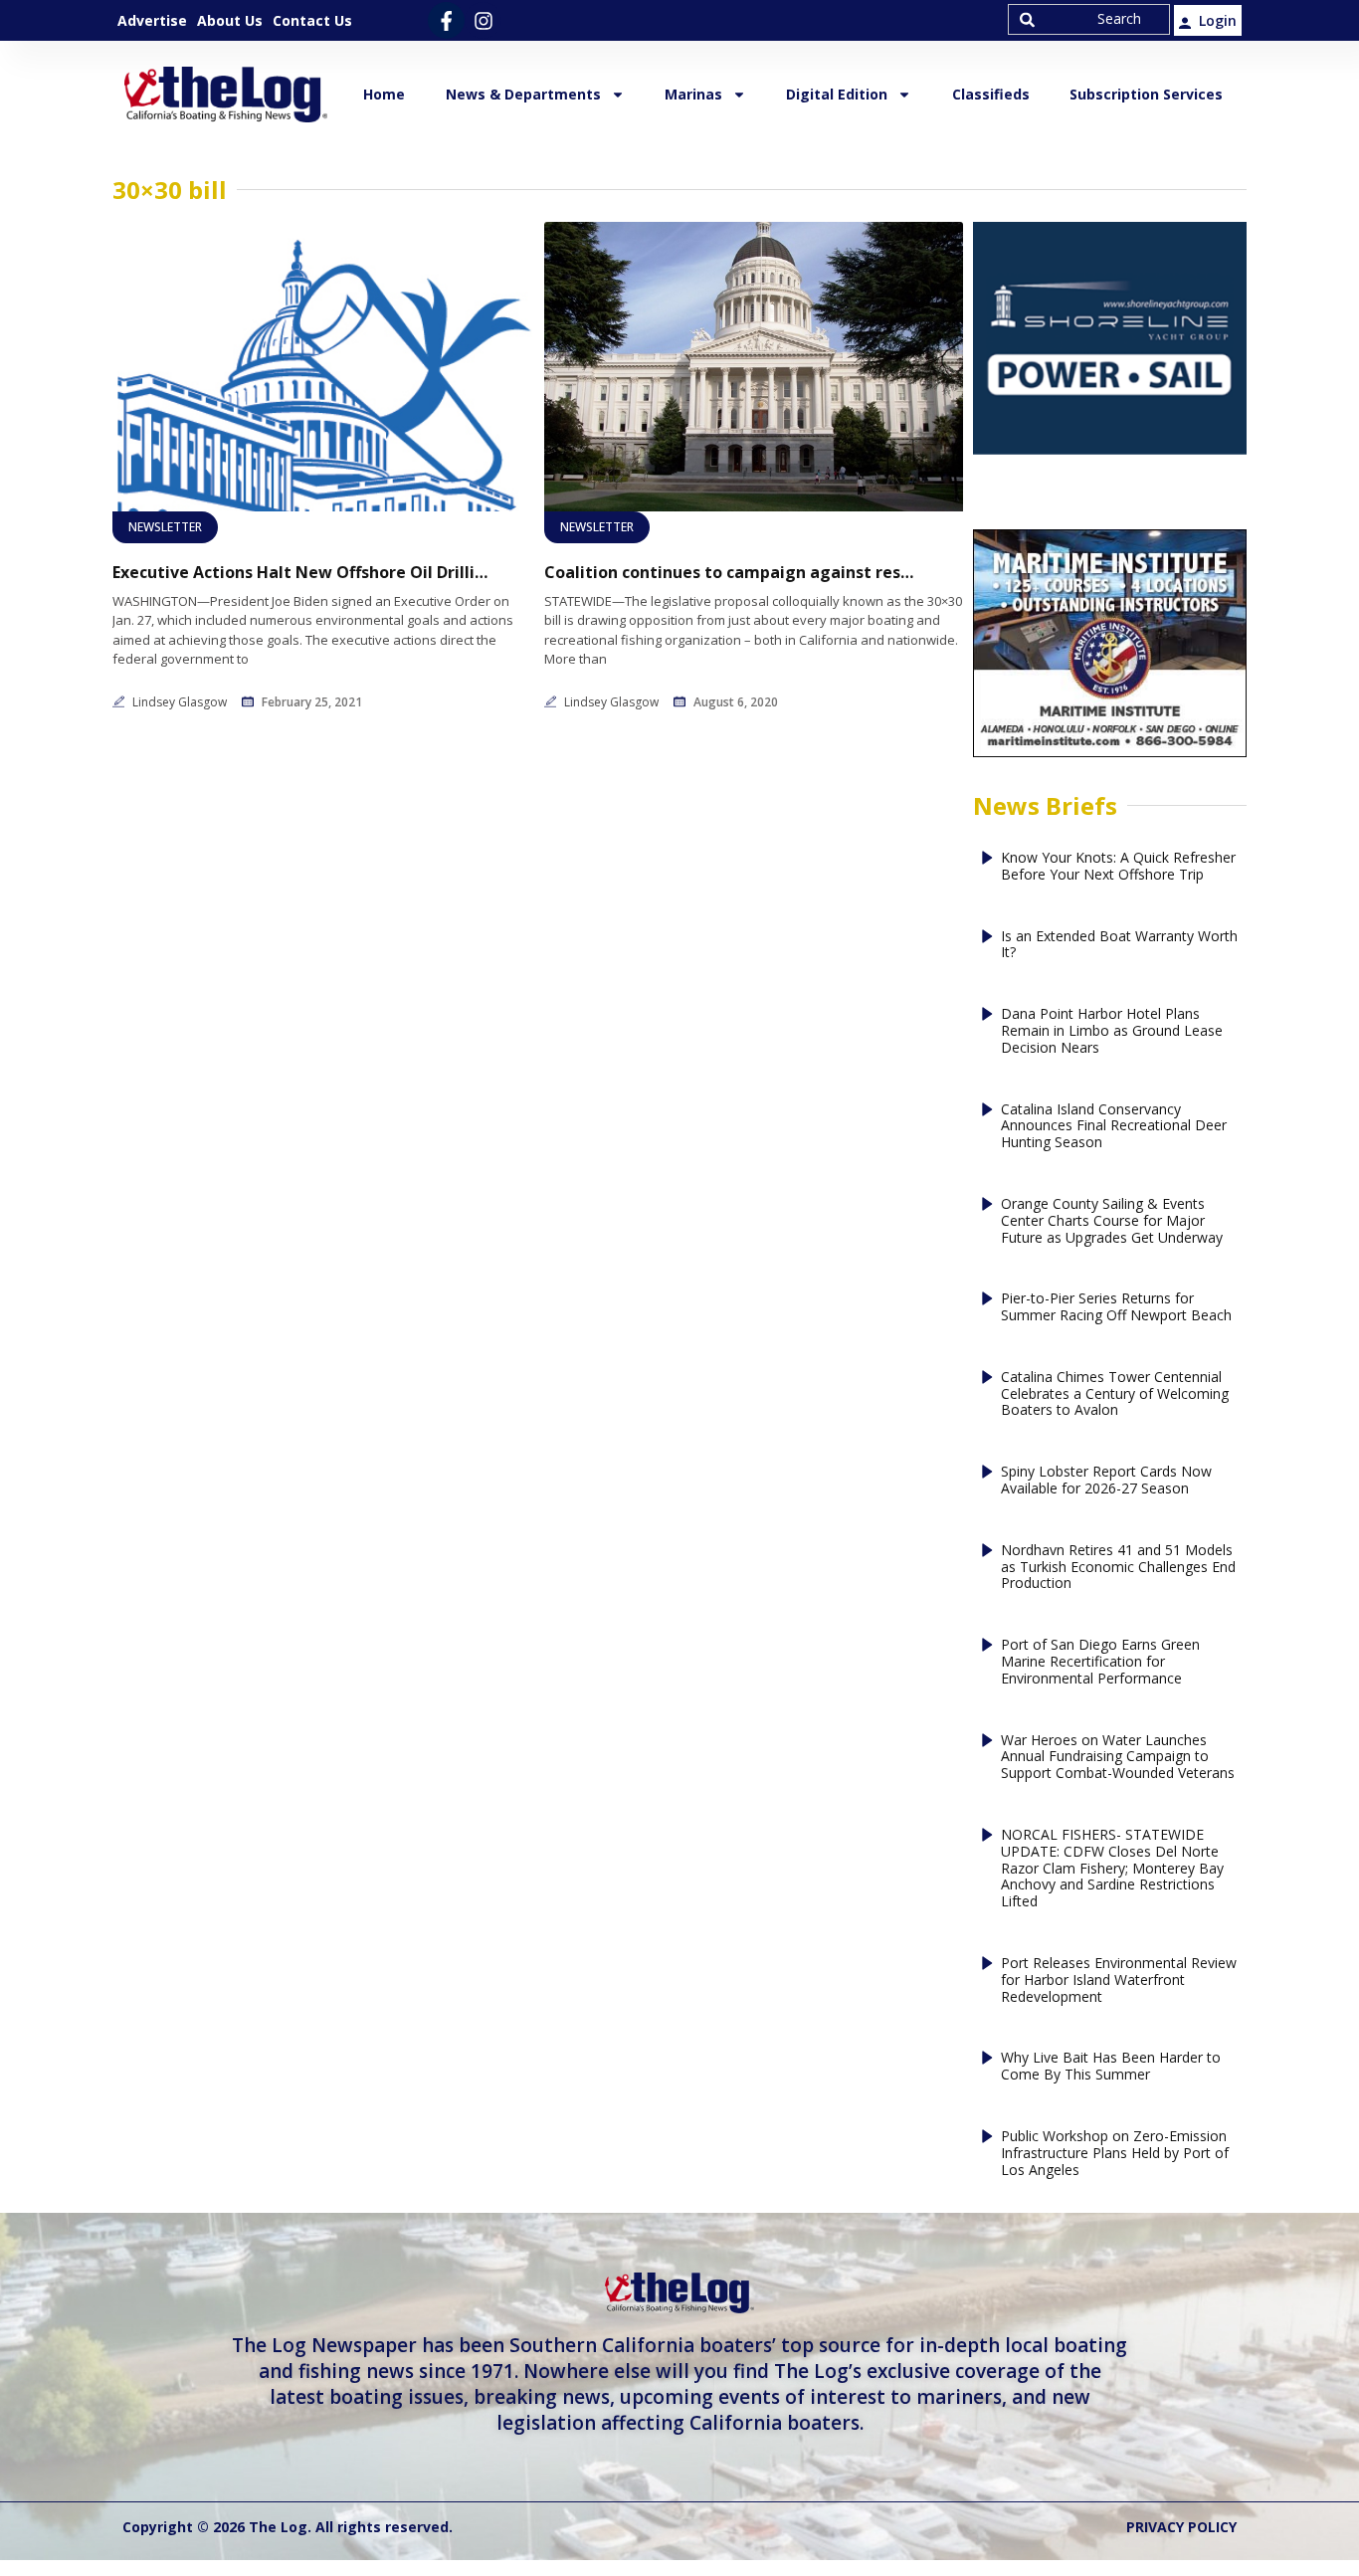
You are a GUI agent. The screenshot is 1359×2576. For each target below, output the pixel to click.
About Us (230, 20)
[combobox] (1089, 19)
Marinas (693, 94)
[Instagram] (483, 20)
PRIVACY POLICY (1181, 2527)
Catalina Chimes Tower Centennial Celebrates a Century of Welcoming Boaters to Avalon (1115, 1394)
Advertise (152, 20)
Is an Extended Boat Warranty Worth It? (1119, 945)
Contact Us (312, 20)
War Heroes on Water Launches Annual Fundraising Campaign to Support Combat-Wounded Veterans (1118, 1757)
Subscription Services (1146, 94)
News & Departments (523, 94)
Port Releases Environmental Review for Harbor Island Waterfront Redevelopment (1119, 1980)
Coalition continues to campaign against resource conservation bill (733, 573)
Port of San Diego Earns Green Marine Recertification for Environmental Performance (1100, 1662)
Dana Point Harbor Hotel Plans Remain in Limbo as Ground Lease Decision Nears (1112, 1031)
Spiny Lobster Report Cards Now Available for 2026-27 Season (1106, 1481)
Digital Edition (837, 94)
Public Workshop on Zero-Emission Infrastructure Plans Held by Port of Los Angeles (1115, 2153)
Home (384, 94)
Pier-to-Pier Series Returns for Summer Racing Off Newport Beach (1116, 1307)
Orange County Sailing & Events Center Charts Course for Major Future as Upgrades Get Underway (1112, 1221)
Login (1218, 20)
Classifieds (991, 94)
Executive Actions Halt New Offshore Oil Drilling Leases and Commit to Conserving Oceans (301, 573)
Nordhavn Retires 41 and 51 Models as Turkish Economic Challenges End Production (1118, 1567)
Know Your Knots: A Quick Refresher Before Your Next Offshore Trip (1118, 867)
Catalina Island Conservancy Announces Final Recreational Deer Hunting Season (1114, 1126)
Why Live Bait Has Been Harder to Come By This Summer (1111, 2067)
